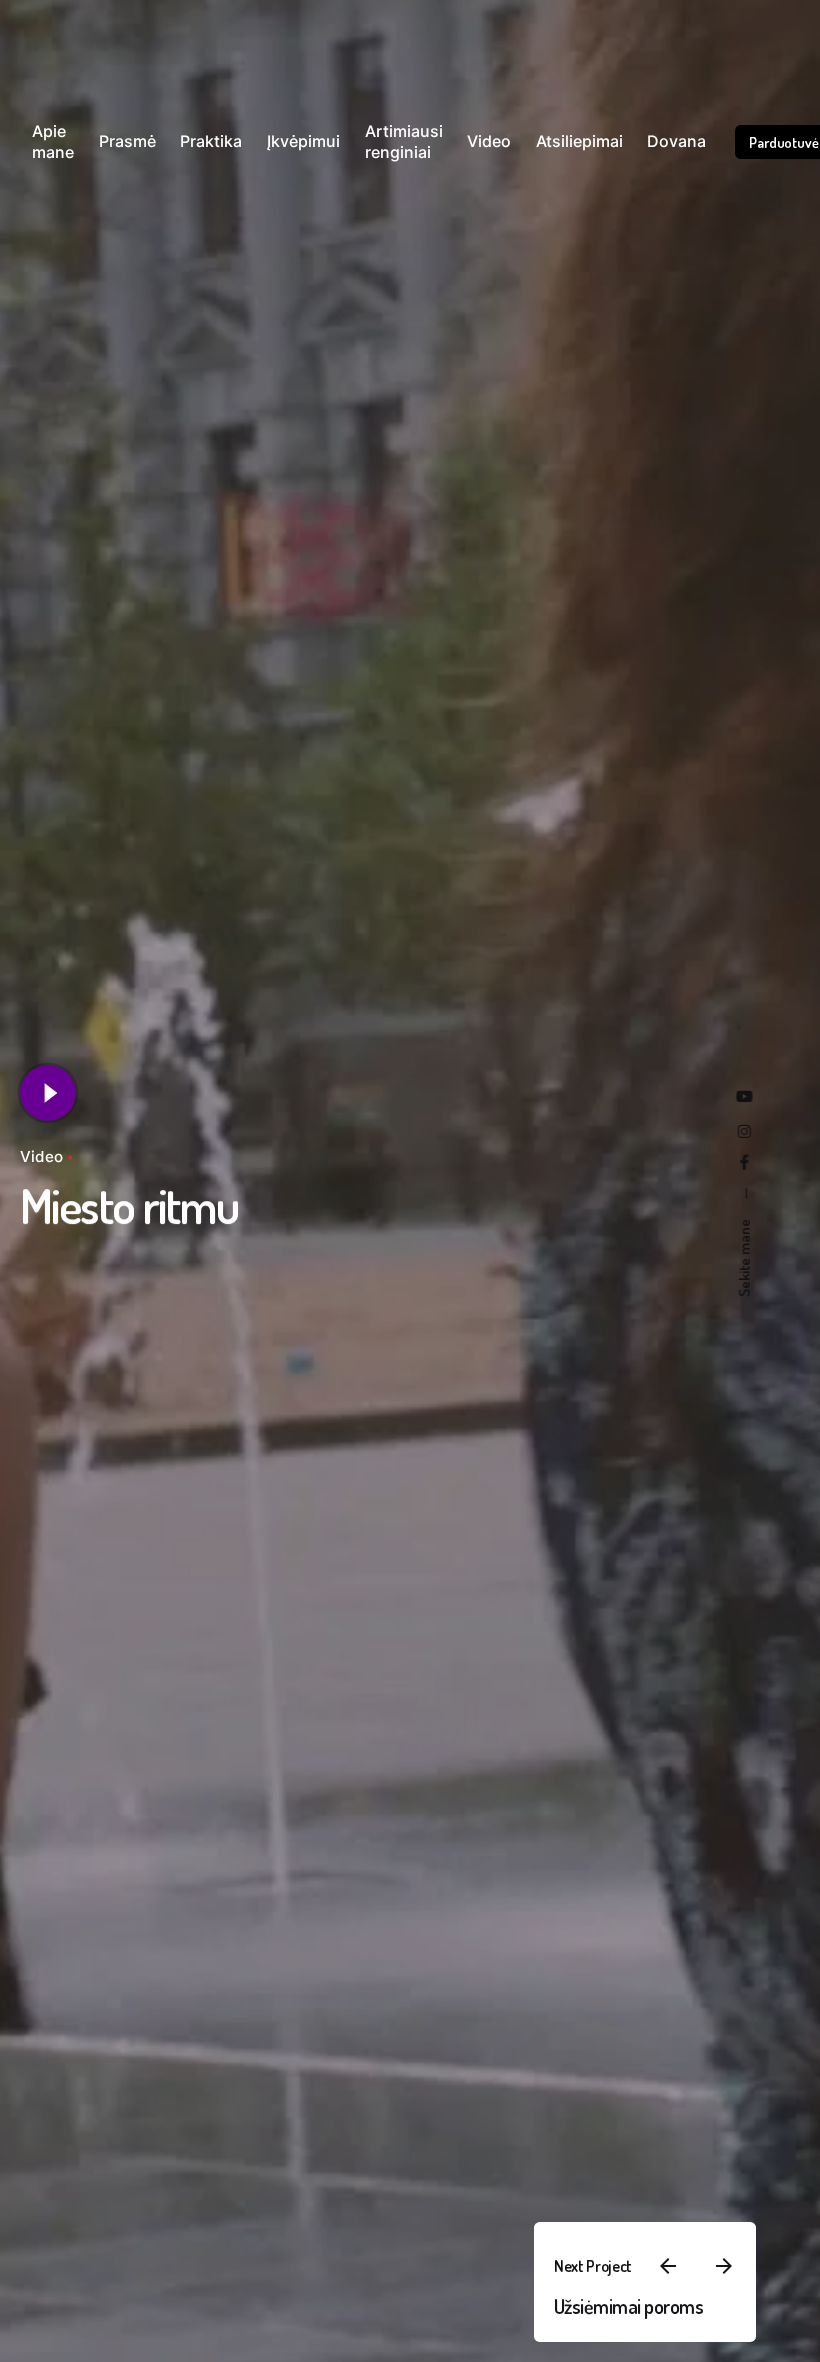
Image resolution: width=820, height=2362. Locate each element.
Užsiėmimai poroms (629, 2306)
